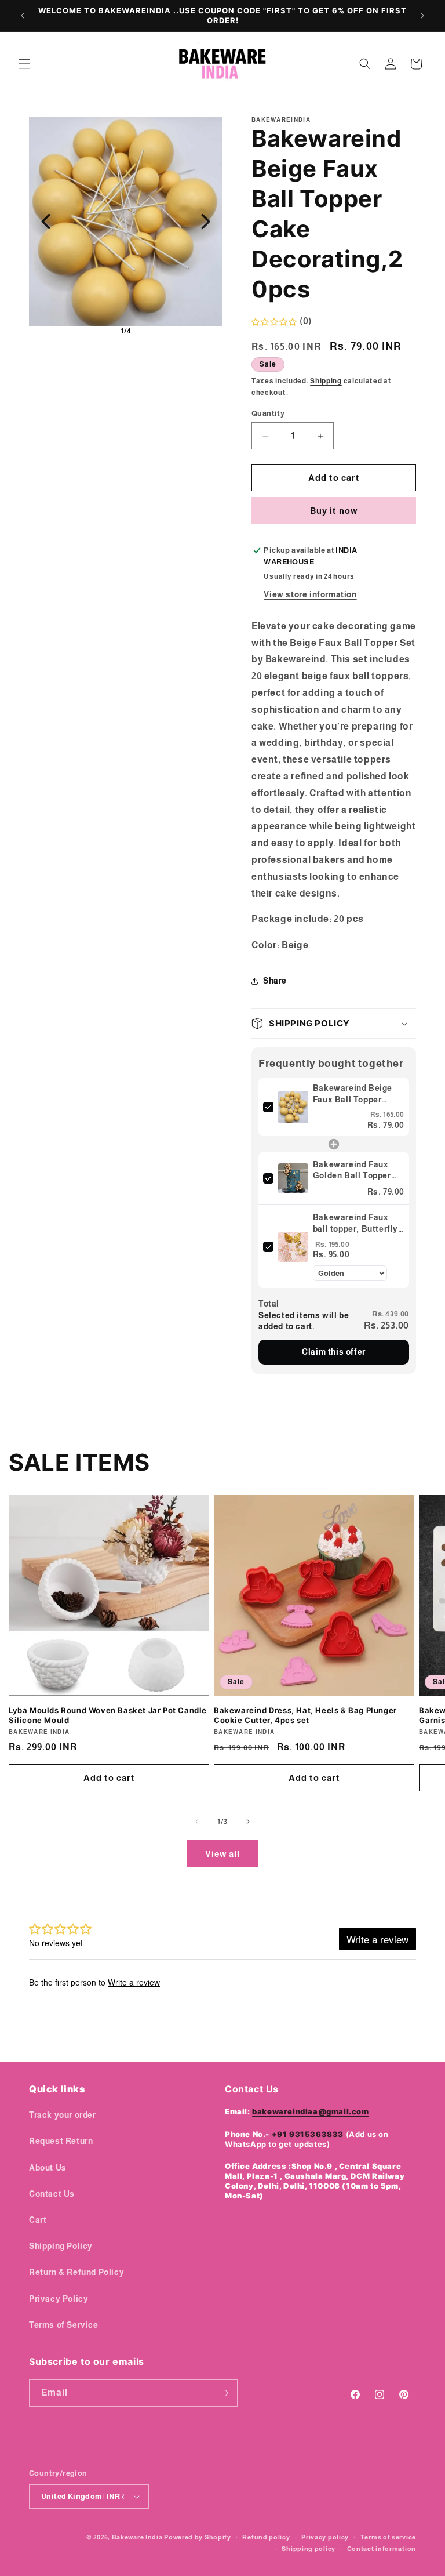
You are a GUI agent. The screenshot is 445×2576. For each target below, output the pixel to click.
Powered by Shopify (198, 2537)
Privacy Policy (59, 2299)
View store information (310, 594)
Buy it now (334, 511)
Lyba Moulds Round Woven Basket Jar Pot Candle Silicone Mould (108, 1715)
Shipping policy (309, 2549)
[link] (293, 1107)
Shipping (326, 381)
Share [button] (275, 981)
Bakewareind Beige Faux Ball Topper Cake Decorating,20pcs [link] (353, 1094)
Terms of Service (64, 2325)
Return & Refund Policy (76, 2272)
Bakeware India (137, 2537)
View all (222, 1854)
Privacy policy (325, 2537)
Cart (38, 2220)
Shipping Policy (61, 2246)
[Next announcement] (422, 16)
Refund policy (266, 2537)
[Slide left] (197, 1822)
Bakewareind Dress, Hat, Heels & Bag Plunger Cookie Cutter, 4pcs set (305, 1715)
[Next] (206, 222)
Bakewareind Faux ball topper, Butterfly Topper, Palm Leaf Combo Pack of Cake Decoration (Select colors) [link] (355, 1224)
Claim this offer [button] (334, 1352)
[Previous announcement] (23, 16)
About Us (48, 2168)
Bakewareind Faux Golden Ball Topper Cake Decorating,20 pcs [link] (353, 1171)
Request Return (61, 2141)
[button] (24, 64)
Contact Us (52, 2194)
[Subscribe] (224, 2393)
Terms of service (388, 2537)
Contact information (382, 2549)
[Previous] (46, 222)
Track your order (63, 2115)
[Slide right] (248, 1822)
